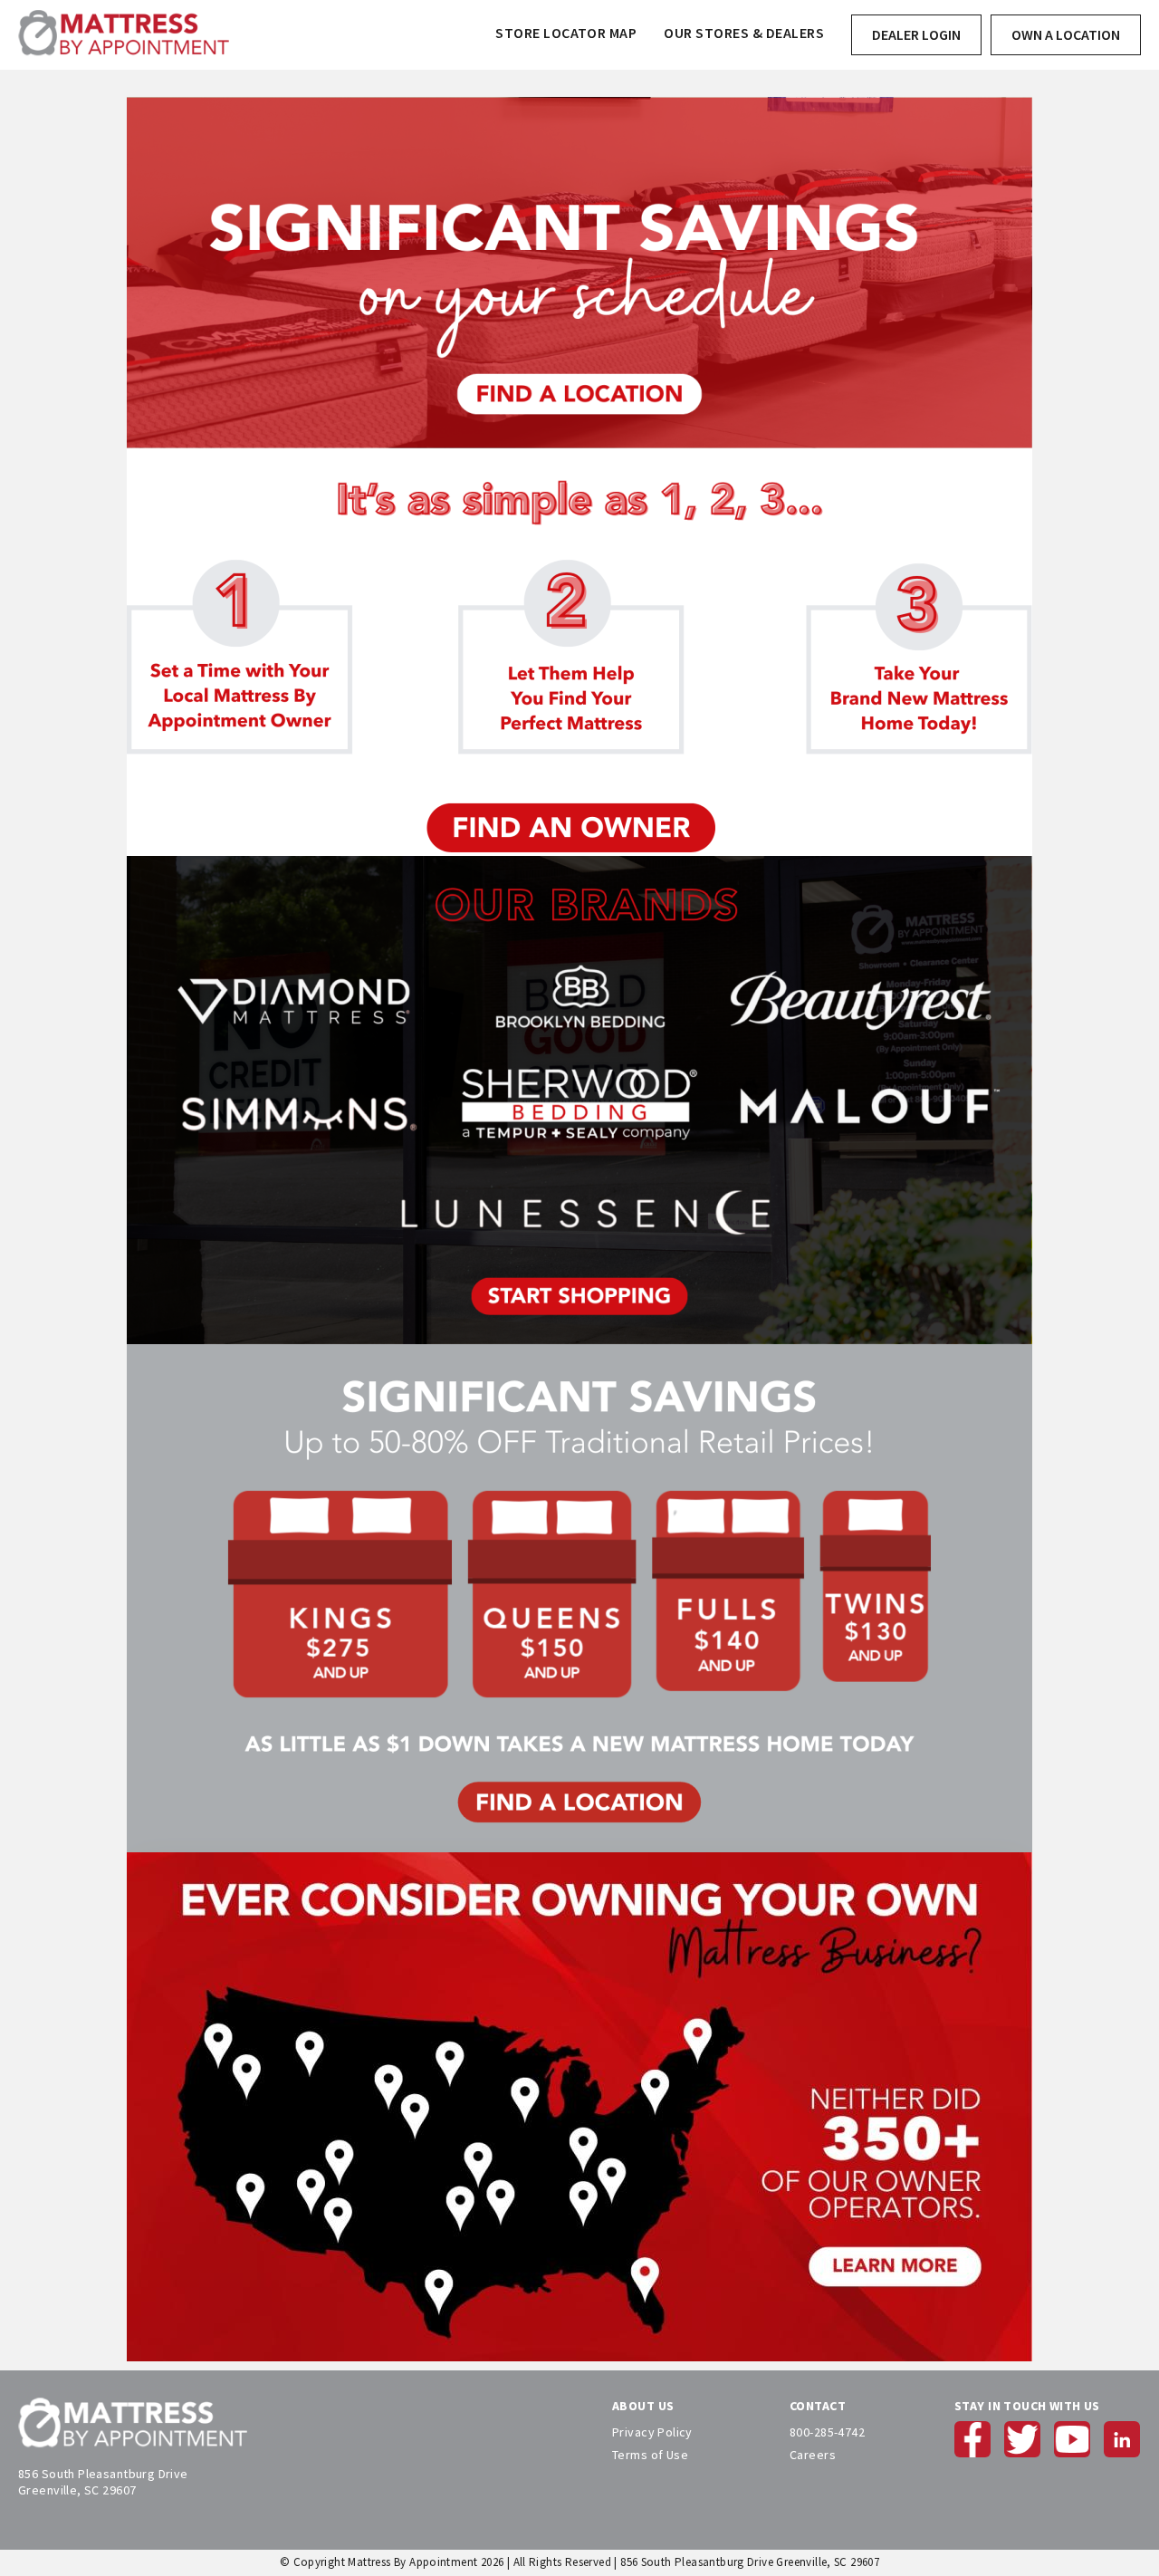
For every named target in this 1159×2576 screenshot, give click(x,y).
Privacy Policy (652, 2432)
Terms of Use (650, 2455)
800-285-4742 (827, 2432)
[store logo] (124, 35)
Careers (813, 2455)
